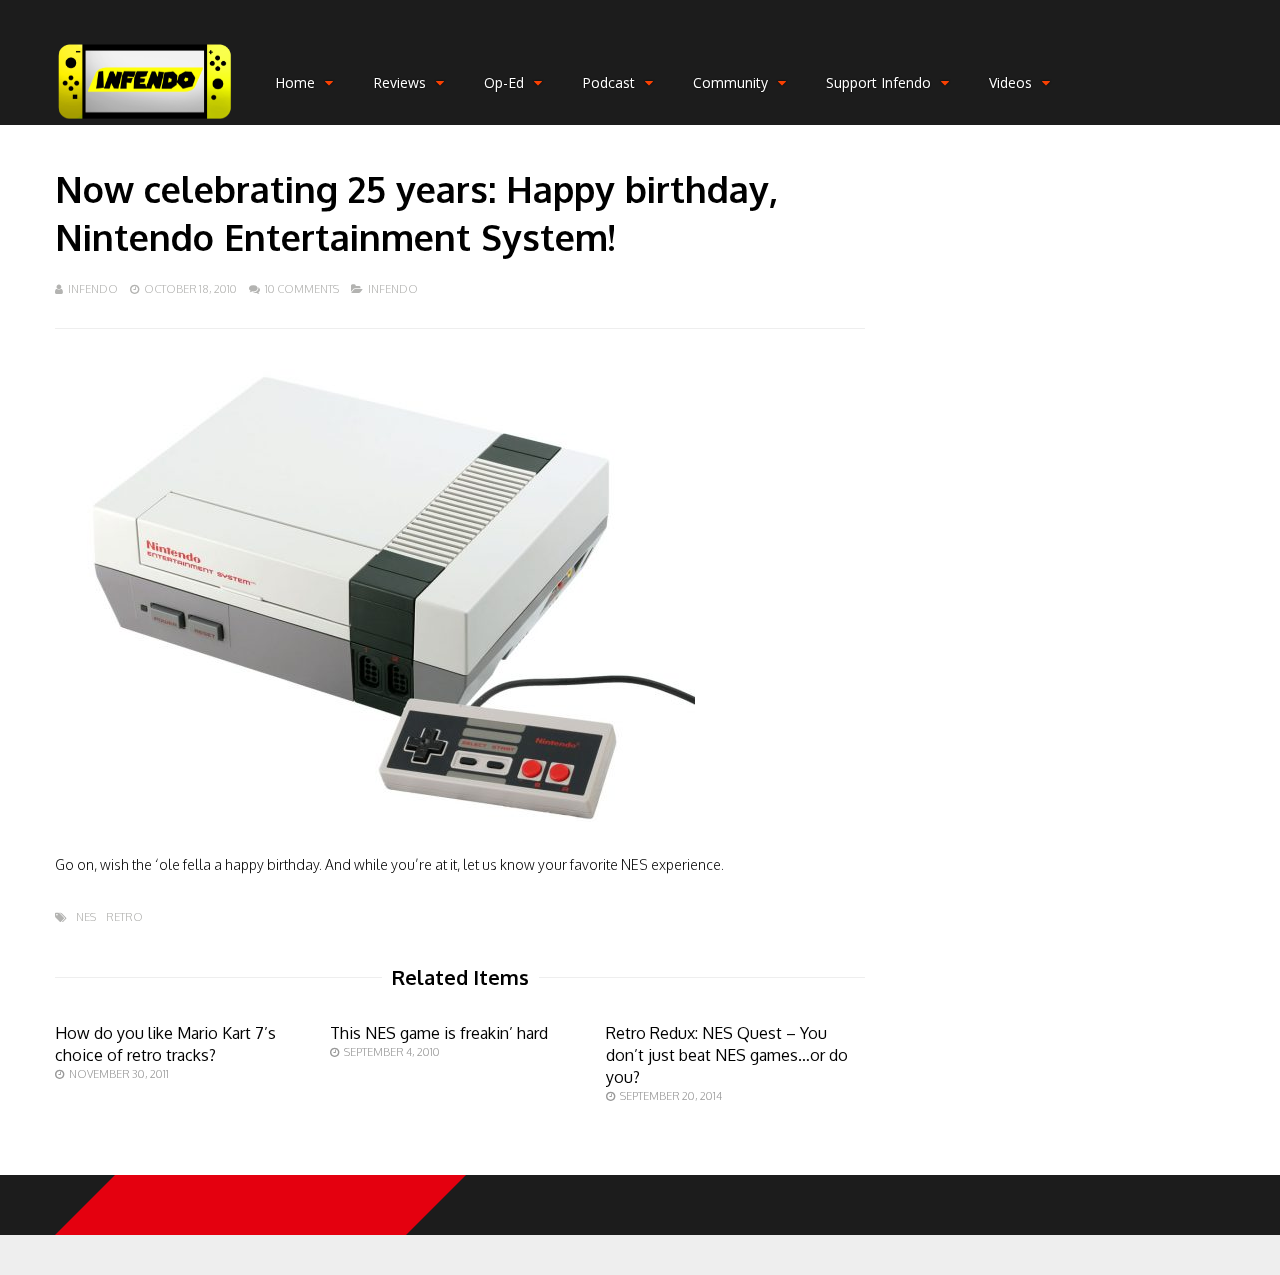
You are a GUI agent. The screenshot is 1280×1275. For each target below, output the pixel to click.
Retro (124, 917)
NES (86, 917)
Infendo (93, 289)
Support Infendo (878, 82)
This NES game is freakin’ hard (439, 1033)
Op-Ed (504, 82)
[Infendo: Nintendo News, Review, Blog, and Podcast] (145, 120)
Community (730, 82)
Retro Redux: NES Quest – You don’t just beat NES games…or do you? (727, 1055)
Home (295, 82)
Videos (1010, 82)
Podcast (608, 82)
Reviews (399, 82)
